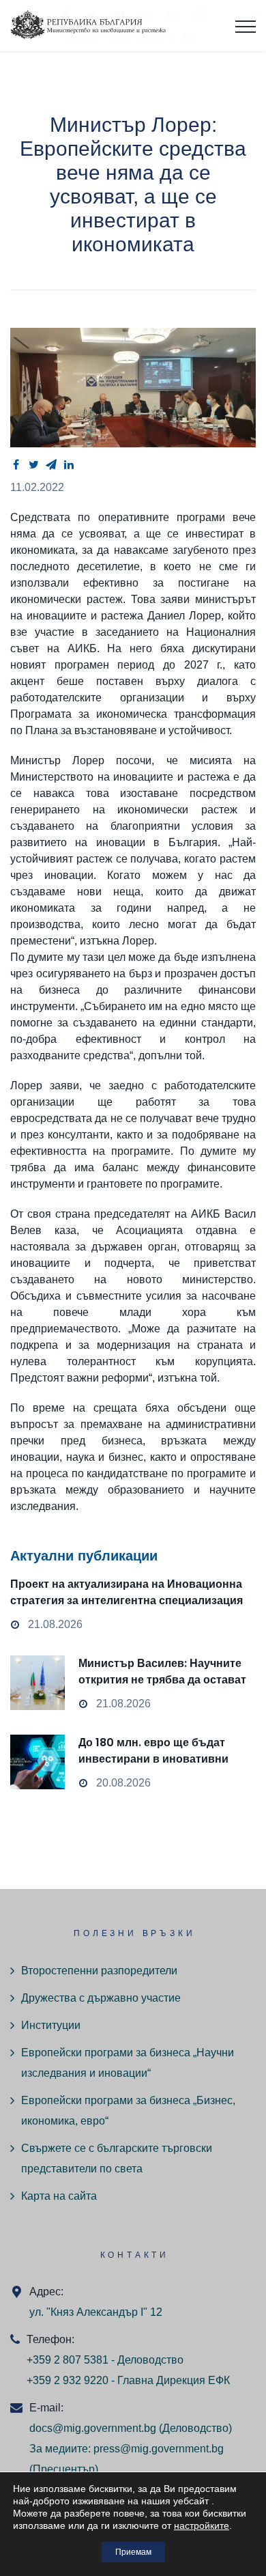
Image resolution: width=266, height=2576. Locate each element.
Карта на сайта (59, 2196)
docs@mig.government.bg (93, 2428)
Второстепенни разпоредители (99, 1971)
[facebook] (16, 464)
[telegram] (51, 464)
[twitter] (33, 464)
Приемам (133, 2552)
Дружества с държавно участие (101, 1998)
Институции (51, 2025)
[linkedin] (69, 464)
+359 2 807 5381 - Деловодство (105, 2360)
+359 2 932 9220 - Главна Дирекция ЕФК (128, 2380)
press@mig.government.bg (159, 2449)
